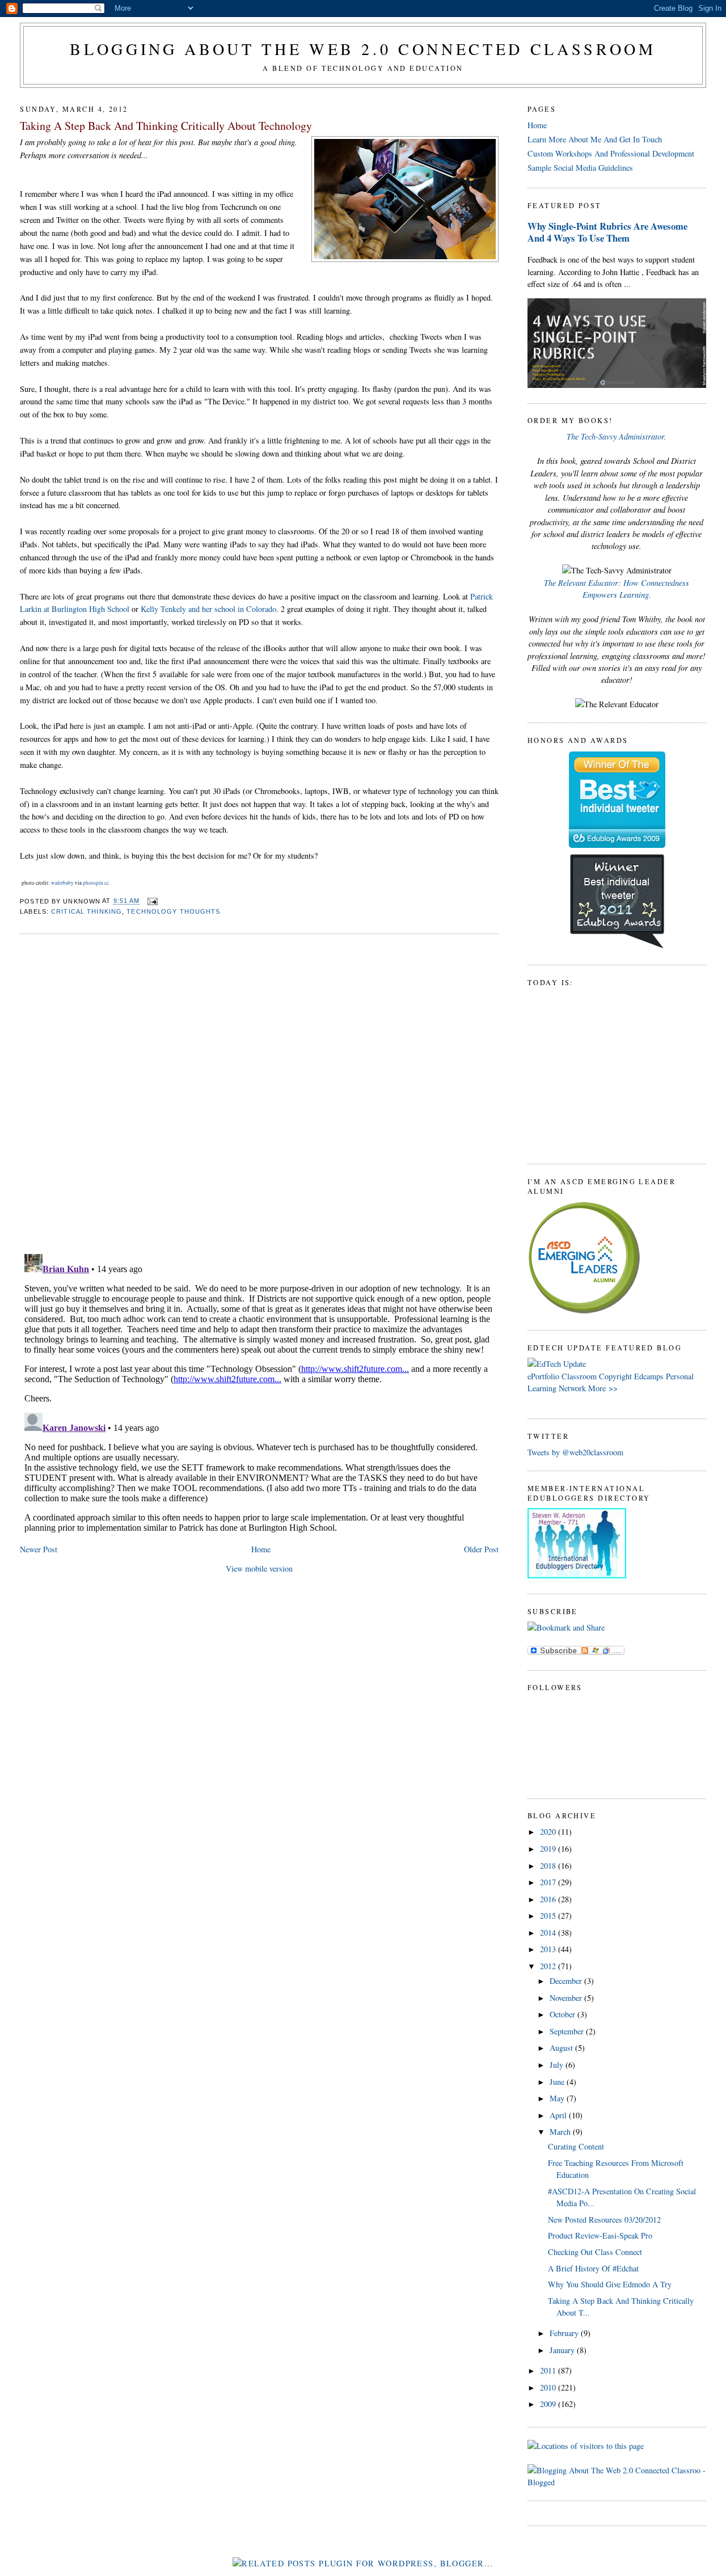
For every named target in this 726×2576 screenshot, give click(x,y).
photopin (93, 883)
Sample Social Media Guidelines (580, 168)
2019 (549, 1849)
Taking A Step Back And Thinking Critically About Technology (166, 126)
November (567, 1998)
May (558, 2098)
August (562, 2048)
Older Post (481, 1549)
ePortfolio (543, 1376)
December (567, 1981)
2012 (549, 1966)
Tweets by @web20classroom (575, 1452)
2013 (549, 1949)
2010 (549, 2387)
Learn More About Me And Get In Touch (595, 139)
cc (107, 883)
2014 (549, 1933)
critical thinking (86, 911)
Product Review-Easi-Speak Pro (600, 2235)
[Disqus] (259, 1088)
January (563, 2350)
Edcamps (649, 1376)
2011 (549, 2370)
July (558, 2065)
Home (261, 1549)
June (558, 2082)
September (568, 2031)
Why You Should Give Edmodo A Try (610, 2284)
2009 (549, 2404)
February (565, 2333)
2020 (549, 1832)
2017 (549, 1882)
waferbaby (62, 883)
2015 (549, 1916)
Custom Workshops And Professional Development (611, 153)
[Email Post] (151, 901)
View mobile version (259, 1568)
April (559, 2115)
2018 (549, 1866)
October (564, 2014)
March (561, 2132)
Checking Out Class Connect (595, 2252)
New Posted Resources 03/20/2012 (604, 2220)
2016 (549, 1899)
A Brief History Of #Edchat (593, 2268)
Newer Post (39, 1549)
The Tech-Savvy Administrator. (617, 436)
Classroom (579, 1376)
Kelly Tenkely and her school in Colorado (208, 609)
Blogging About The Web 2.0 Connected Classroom (363, 49)
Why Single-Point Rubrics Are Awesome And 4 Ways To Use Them (607, 232)
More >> (603, 1388)
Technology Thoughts (173, 911)
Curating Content (576, 2146)
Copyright (615, 1376)
